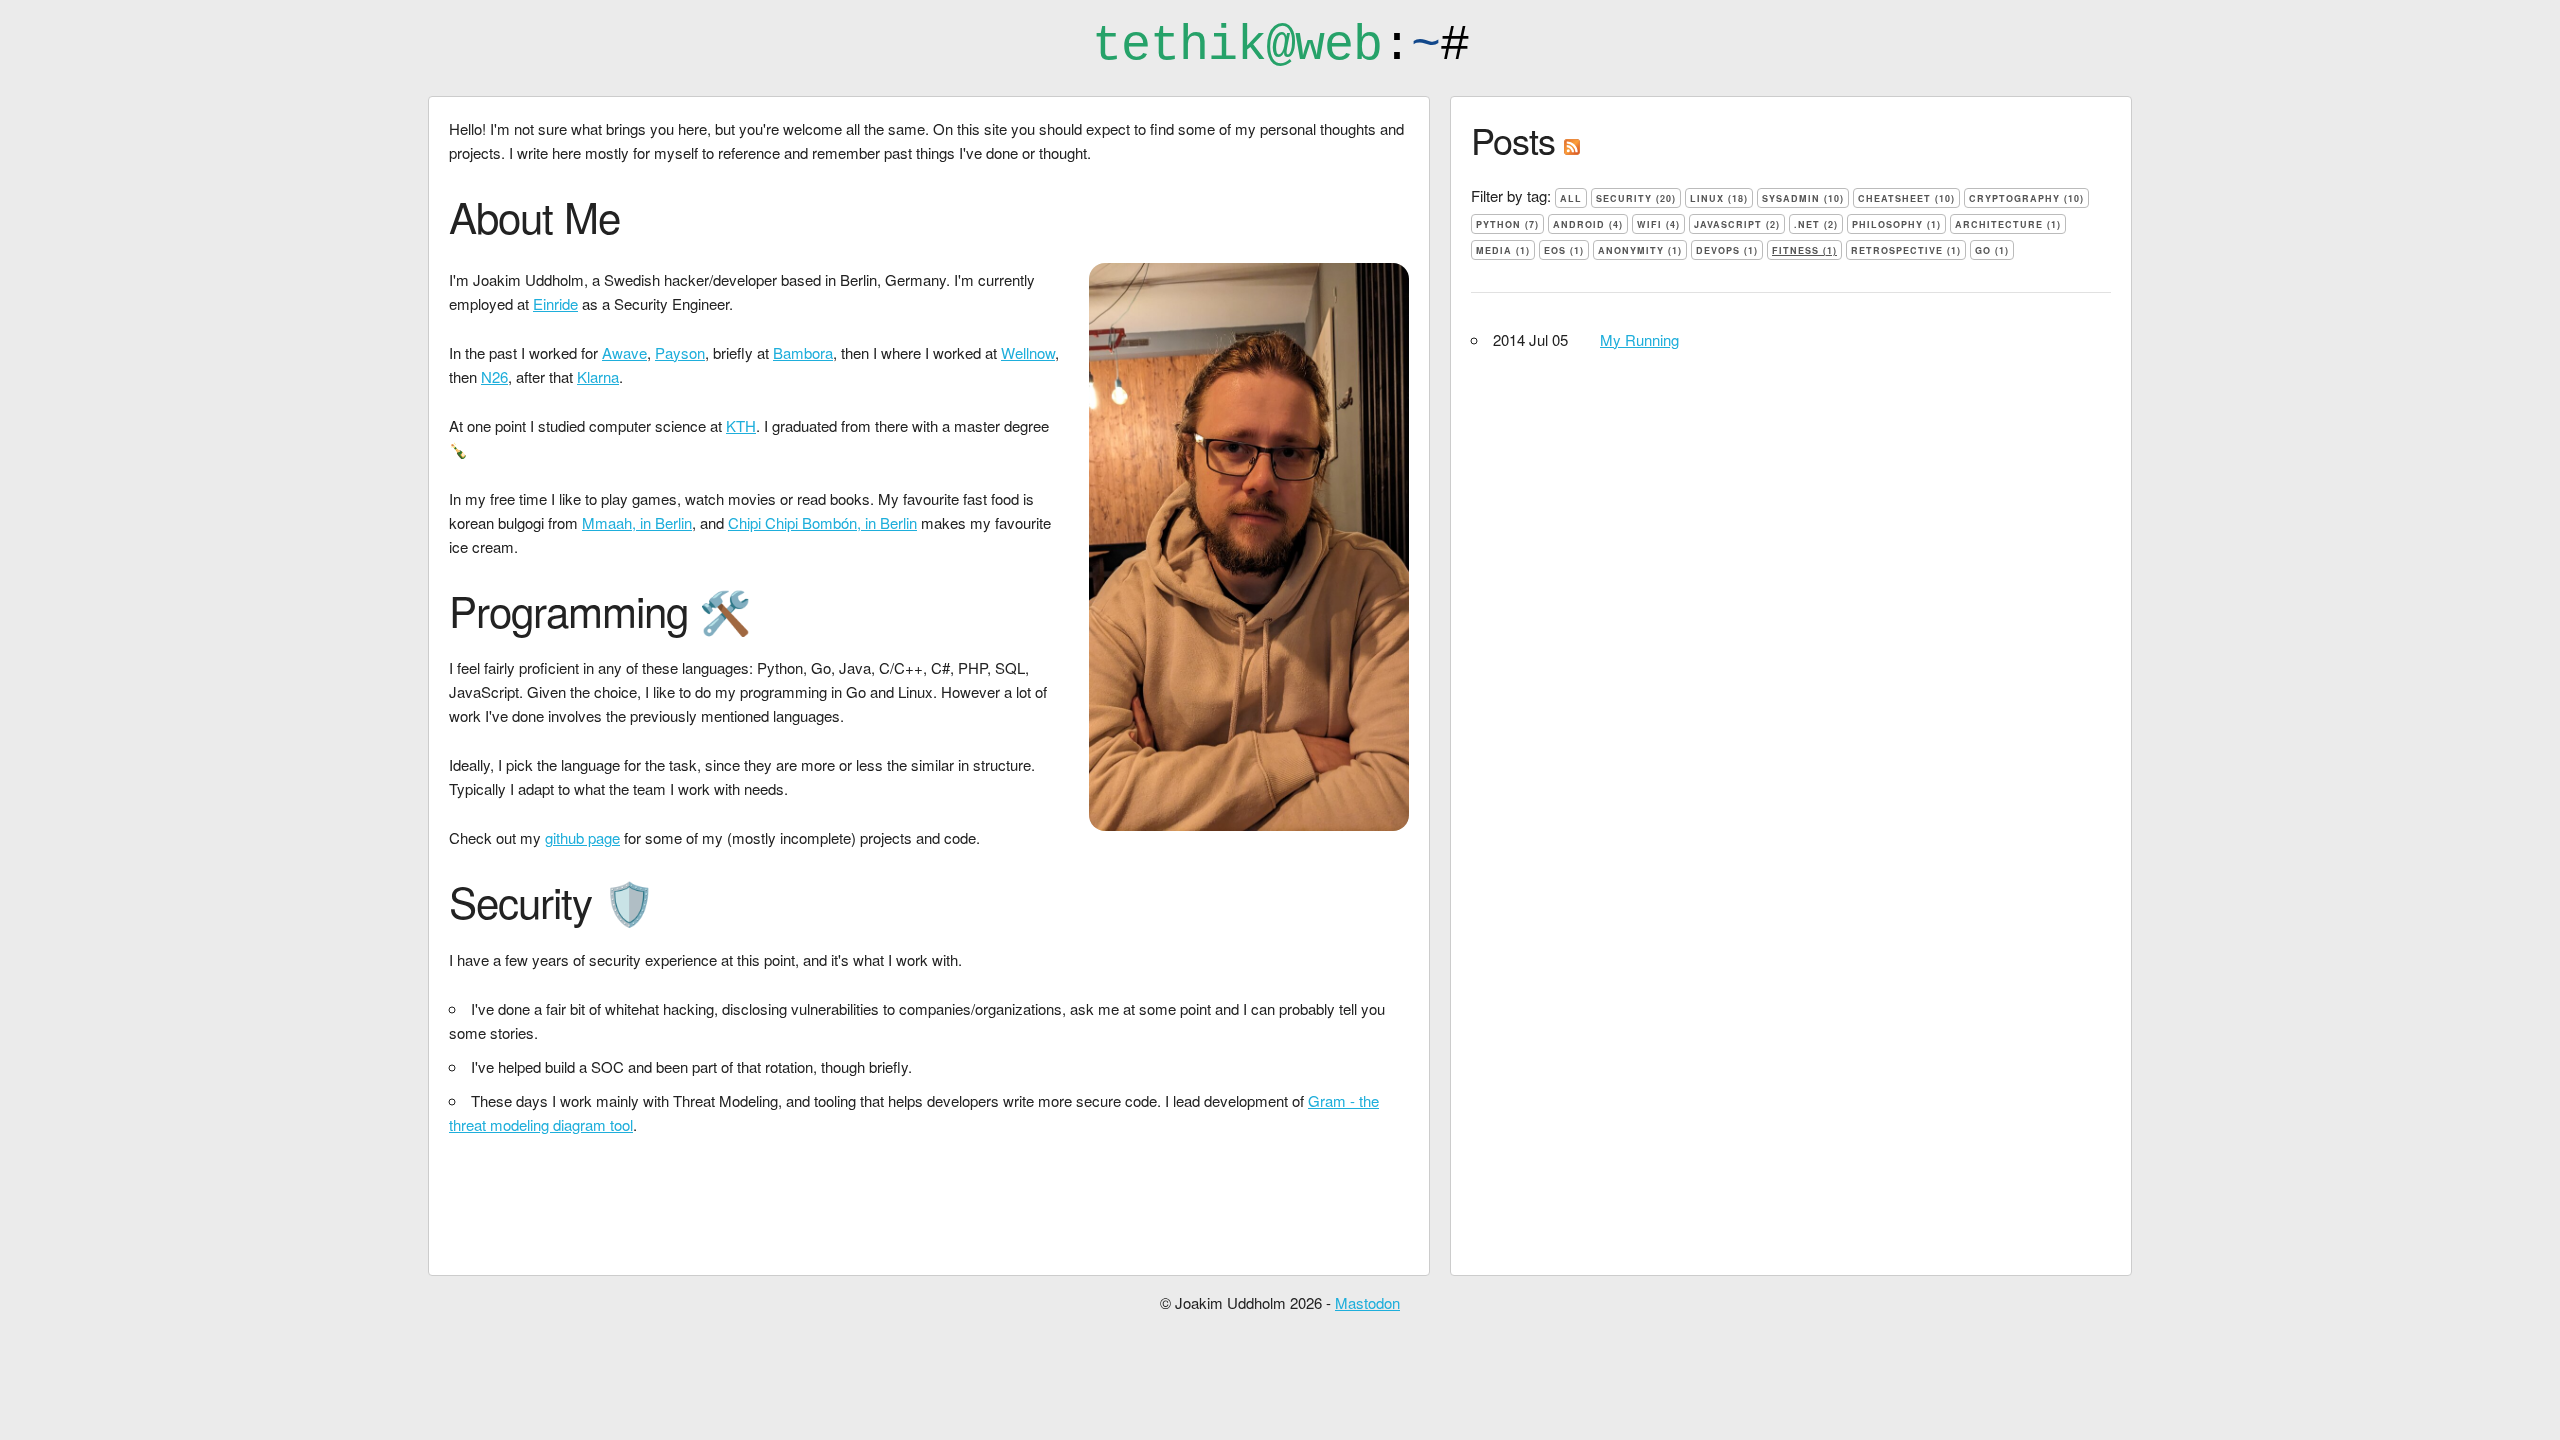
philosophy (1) (1896, 224)
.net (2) (1816, 224)
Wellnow (1028, 352)
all (1571, 198)
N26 (494, 376)
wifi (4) (1658, 224)
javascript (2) (1737, 224)
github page (582, 837)
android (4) (1588, 224)
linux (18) (1719, 198)
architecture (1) (2008, 224)
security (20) (1636, 198)
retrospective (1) (1906, 250)
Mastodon (1367, 1302)
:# (1280, 45)
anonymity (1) (1640, 250)
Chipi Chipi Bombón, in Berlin (822, 522)
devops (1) (1727, 250)
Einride (555, 303)
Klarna (598, 376)
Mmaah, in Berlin (637, 522)
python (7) (1507, 224)
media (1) (1503, 250)
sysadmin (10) (1803, 198)
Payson (680, 352)
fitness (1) (1804, 250)
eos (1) (1564, 250)
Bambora (803, 352)
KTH (741, 425)
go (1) (1992, 250)
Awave (624, 352)
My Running (1639, 339)
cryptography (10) (2026, 198)
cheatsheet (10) (1906, 198)
